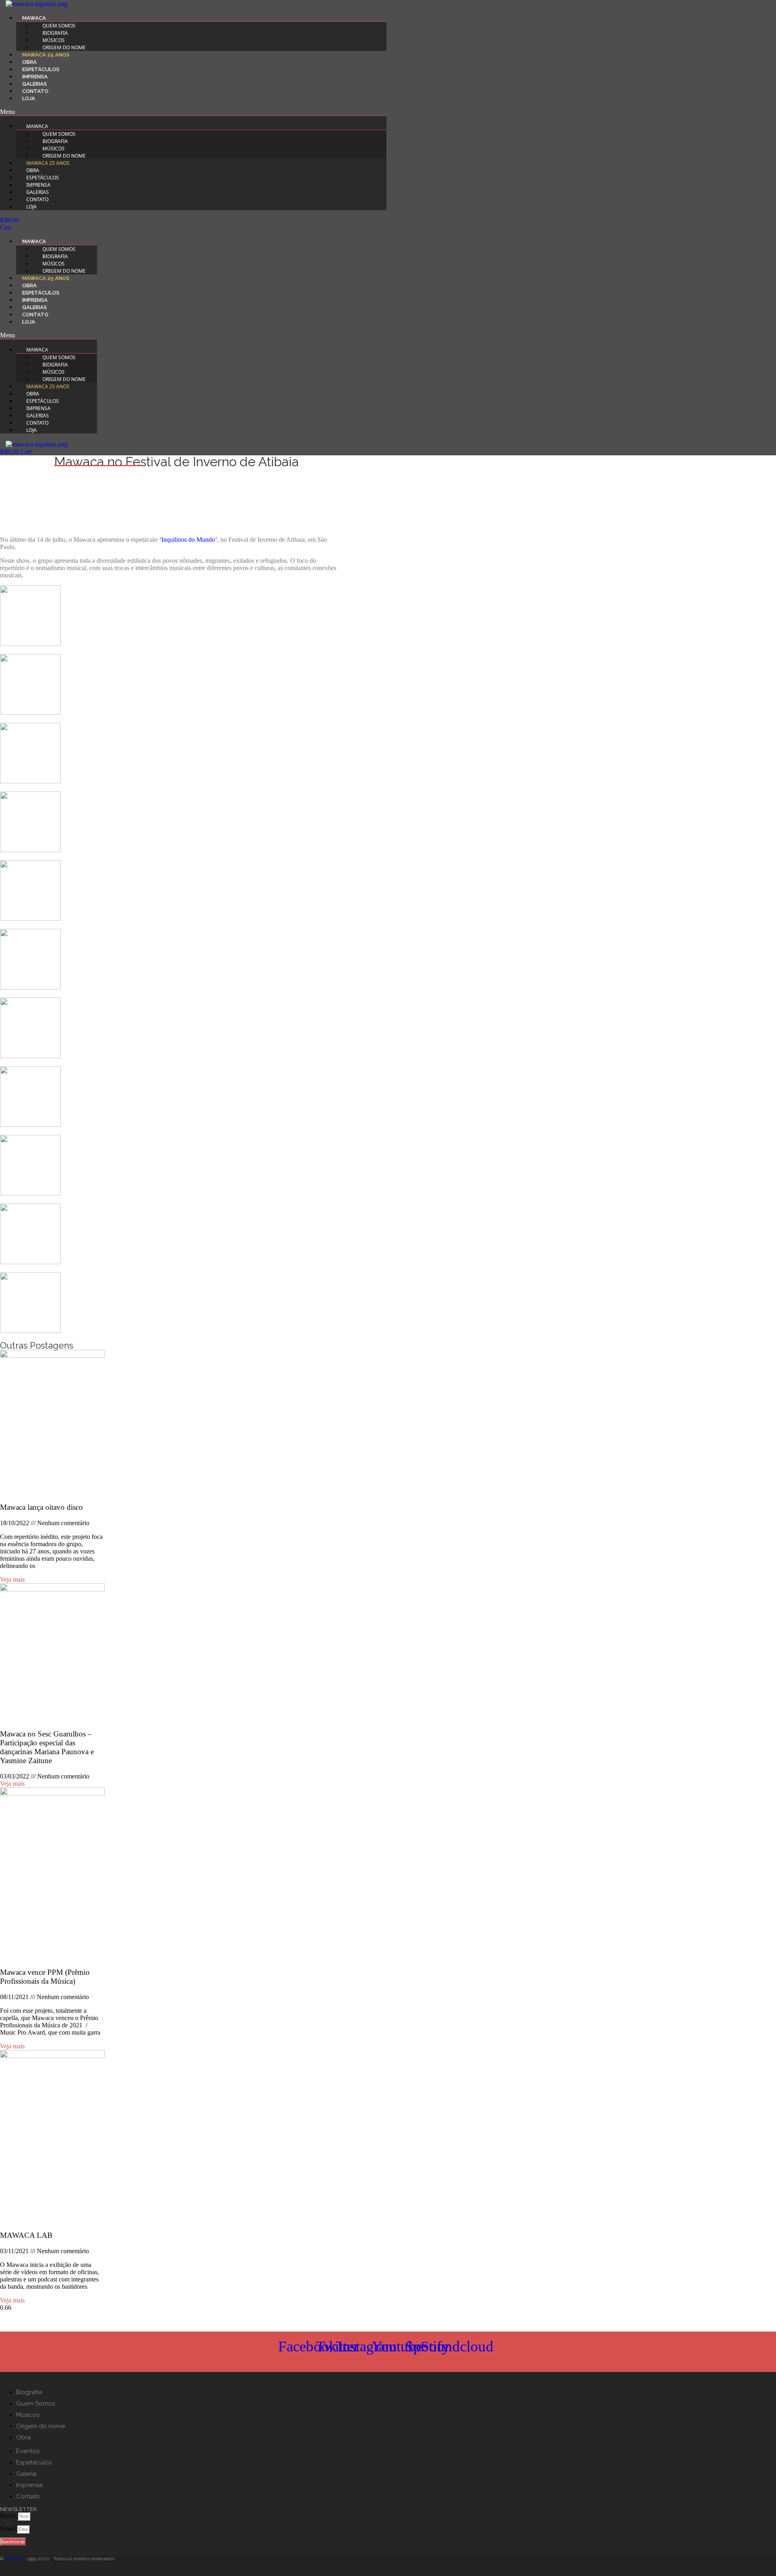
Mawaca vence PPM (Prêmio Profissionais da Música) (45, 1977)
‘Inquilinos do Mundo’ (188, 540)
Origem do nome (64, 47)
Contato (35, 91)
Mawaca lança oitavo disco (41, 1507)
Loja (29, 98)
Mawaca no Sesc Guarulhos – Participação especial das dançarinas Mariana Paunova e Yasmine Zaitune (47, 1747)
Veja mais (12, 1579)
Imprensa (35, 77)
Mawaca (14, 2559)
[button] (193, 112)
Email (8, 2529)
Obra (30, 62)
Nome (9, 2516)
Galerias (35, 84)
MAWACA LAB (26, 2235)
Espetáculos (41, 69)
